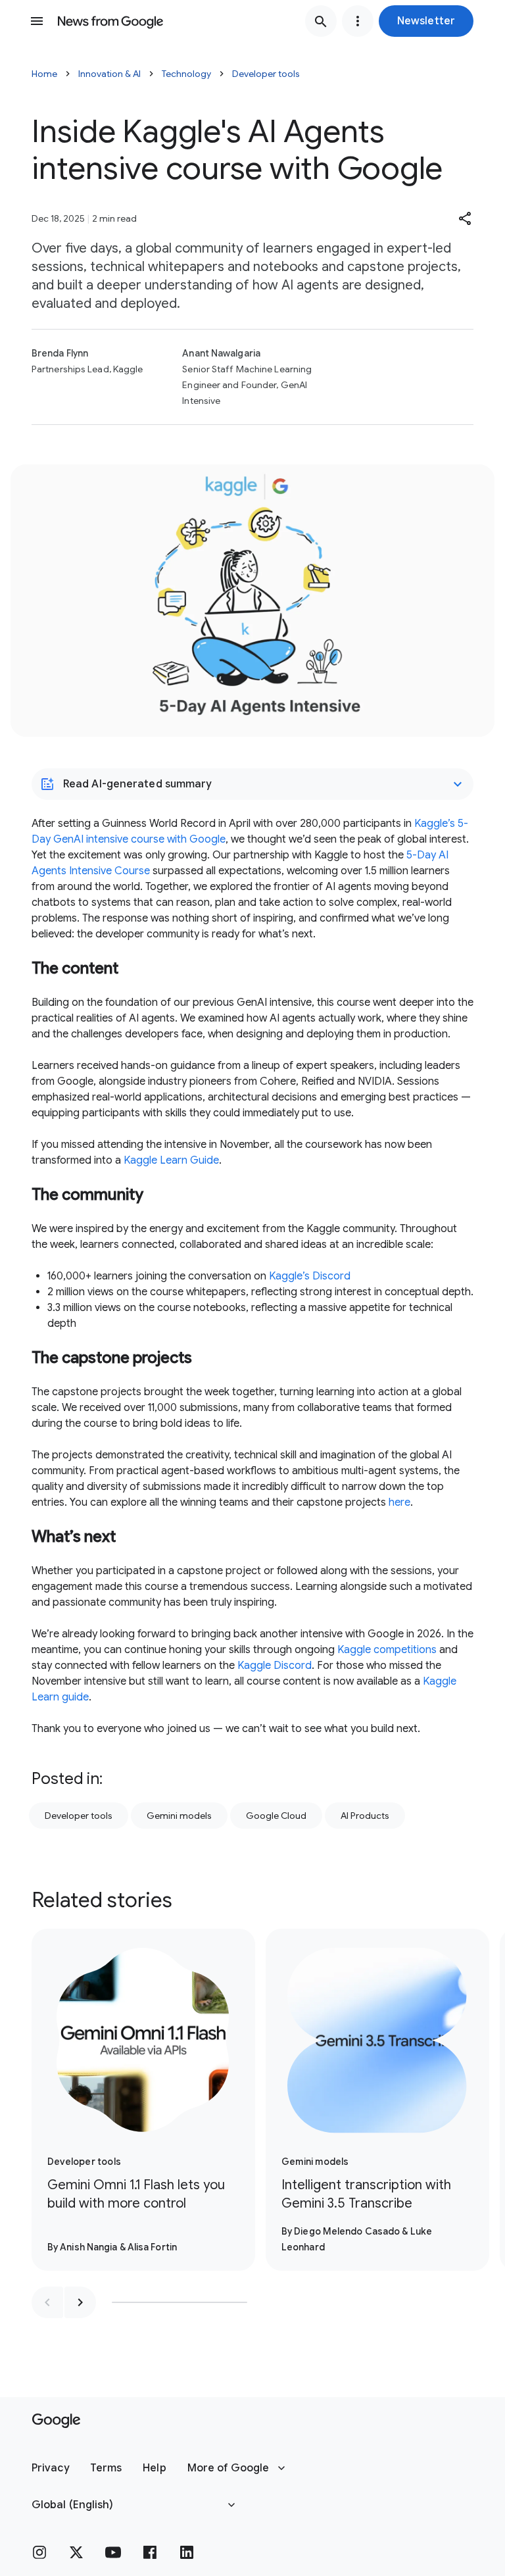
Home (44, 74)
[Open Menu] (37, 21)
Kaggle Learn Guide (171, 1160)
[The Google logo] (56, 2421)
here (399, 1502)
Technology (186, 74)
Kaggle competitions (387, 1650)
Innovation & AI (109, 74)
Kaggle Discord (275, 1666)
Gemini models (179, 1816)
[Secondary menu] (358, 21)
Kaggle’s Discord (310, 1276)
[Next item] (80, 2302)
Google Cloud (276, 1816)
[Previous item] (47, 2302)
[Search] (321, 21)
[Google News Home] (110, 21)
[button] (426, 21)
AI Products (365, 1816)
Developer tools (266, 74)
